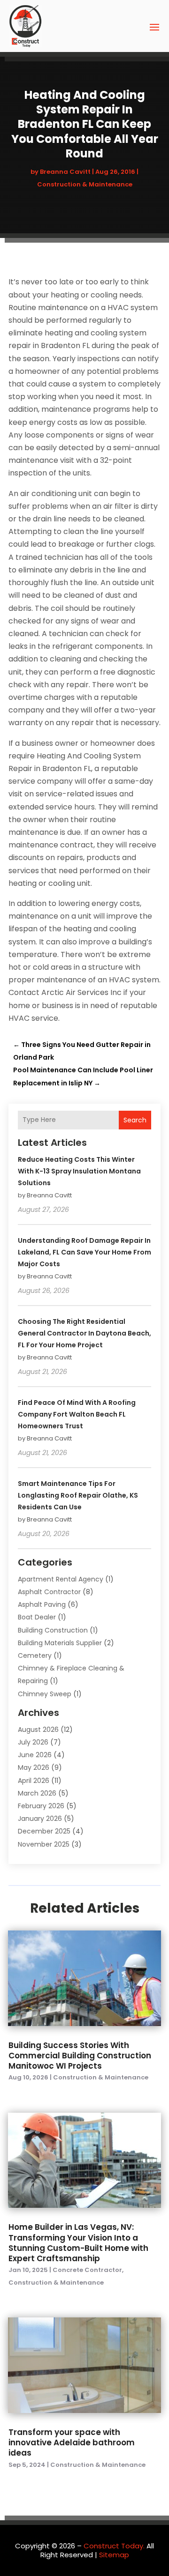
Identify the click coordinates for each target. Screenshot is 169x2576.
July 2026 (33, 1742)
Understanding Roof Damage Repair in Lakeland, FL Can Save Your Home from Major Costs (84, 1252)
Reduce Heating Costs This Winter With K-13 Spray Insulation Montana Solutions (79, 1171)
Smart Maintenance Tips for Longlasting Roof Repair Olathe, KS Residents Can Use (78, 1495)
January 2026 (40, 1819)
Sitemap (114, 2555)
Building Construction (53, 1630)
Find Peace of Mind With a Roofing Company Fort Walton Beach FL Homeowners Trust (77, 1414)
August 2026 (38, 1730)
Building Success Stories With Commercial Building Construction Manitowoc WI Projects (80, 2056)
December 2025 (44, 1831)
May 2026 (34, 1767)
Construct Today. (114, 2546)
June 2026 (35, 1755)
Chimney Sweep (45, 1694)
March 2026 (37, 1793)
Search (135, 1120)
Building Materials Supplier (60, 1643)
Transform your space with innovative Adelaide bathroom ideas (72, 2442)
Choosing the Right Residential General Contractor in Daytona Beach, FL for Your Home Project (84, 1333)
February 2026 (41, 1806)
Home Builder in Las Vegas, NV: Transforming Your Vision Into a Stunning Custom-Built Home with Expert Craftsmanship (78, 2242)
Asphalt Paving (42, 1604)
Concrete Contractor (87, 2270)
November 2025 (44, 1844)
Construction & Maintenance (85, 184)
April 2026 (34, 1781)
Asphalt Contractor (49, 1592)
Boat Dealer (37, 1617)
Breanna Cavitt (65, 172)
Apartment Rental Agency (61, 1579)
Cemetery (35, 1655)
